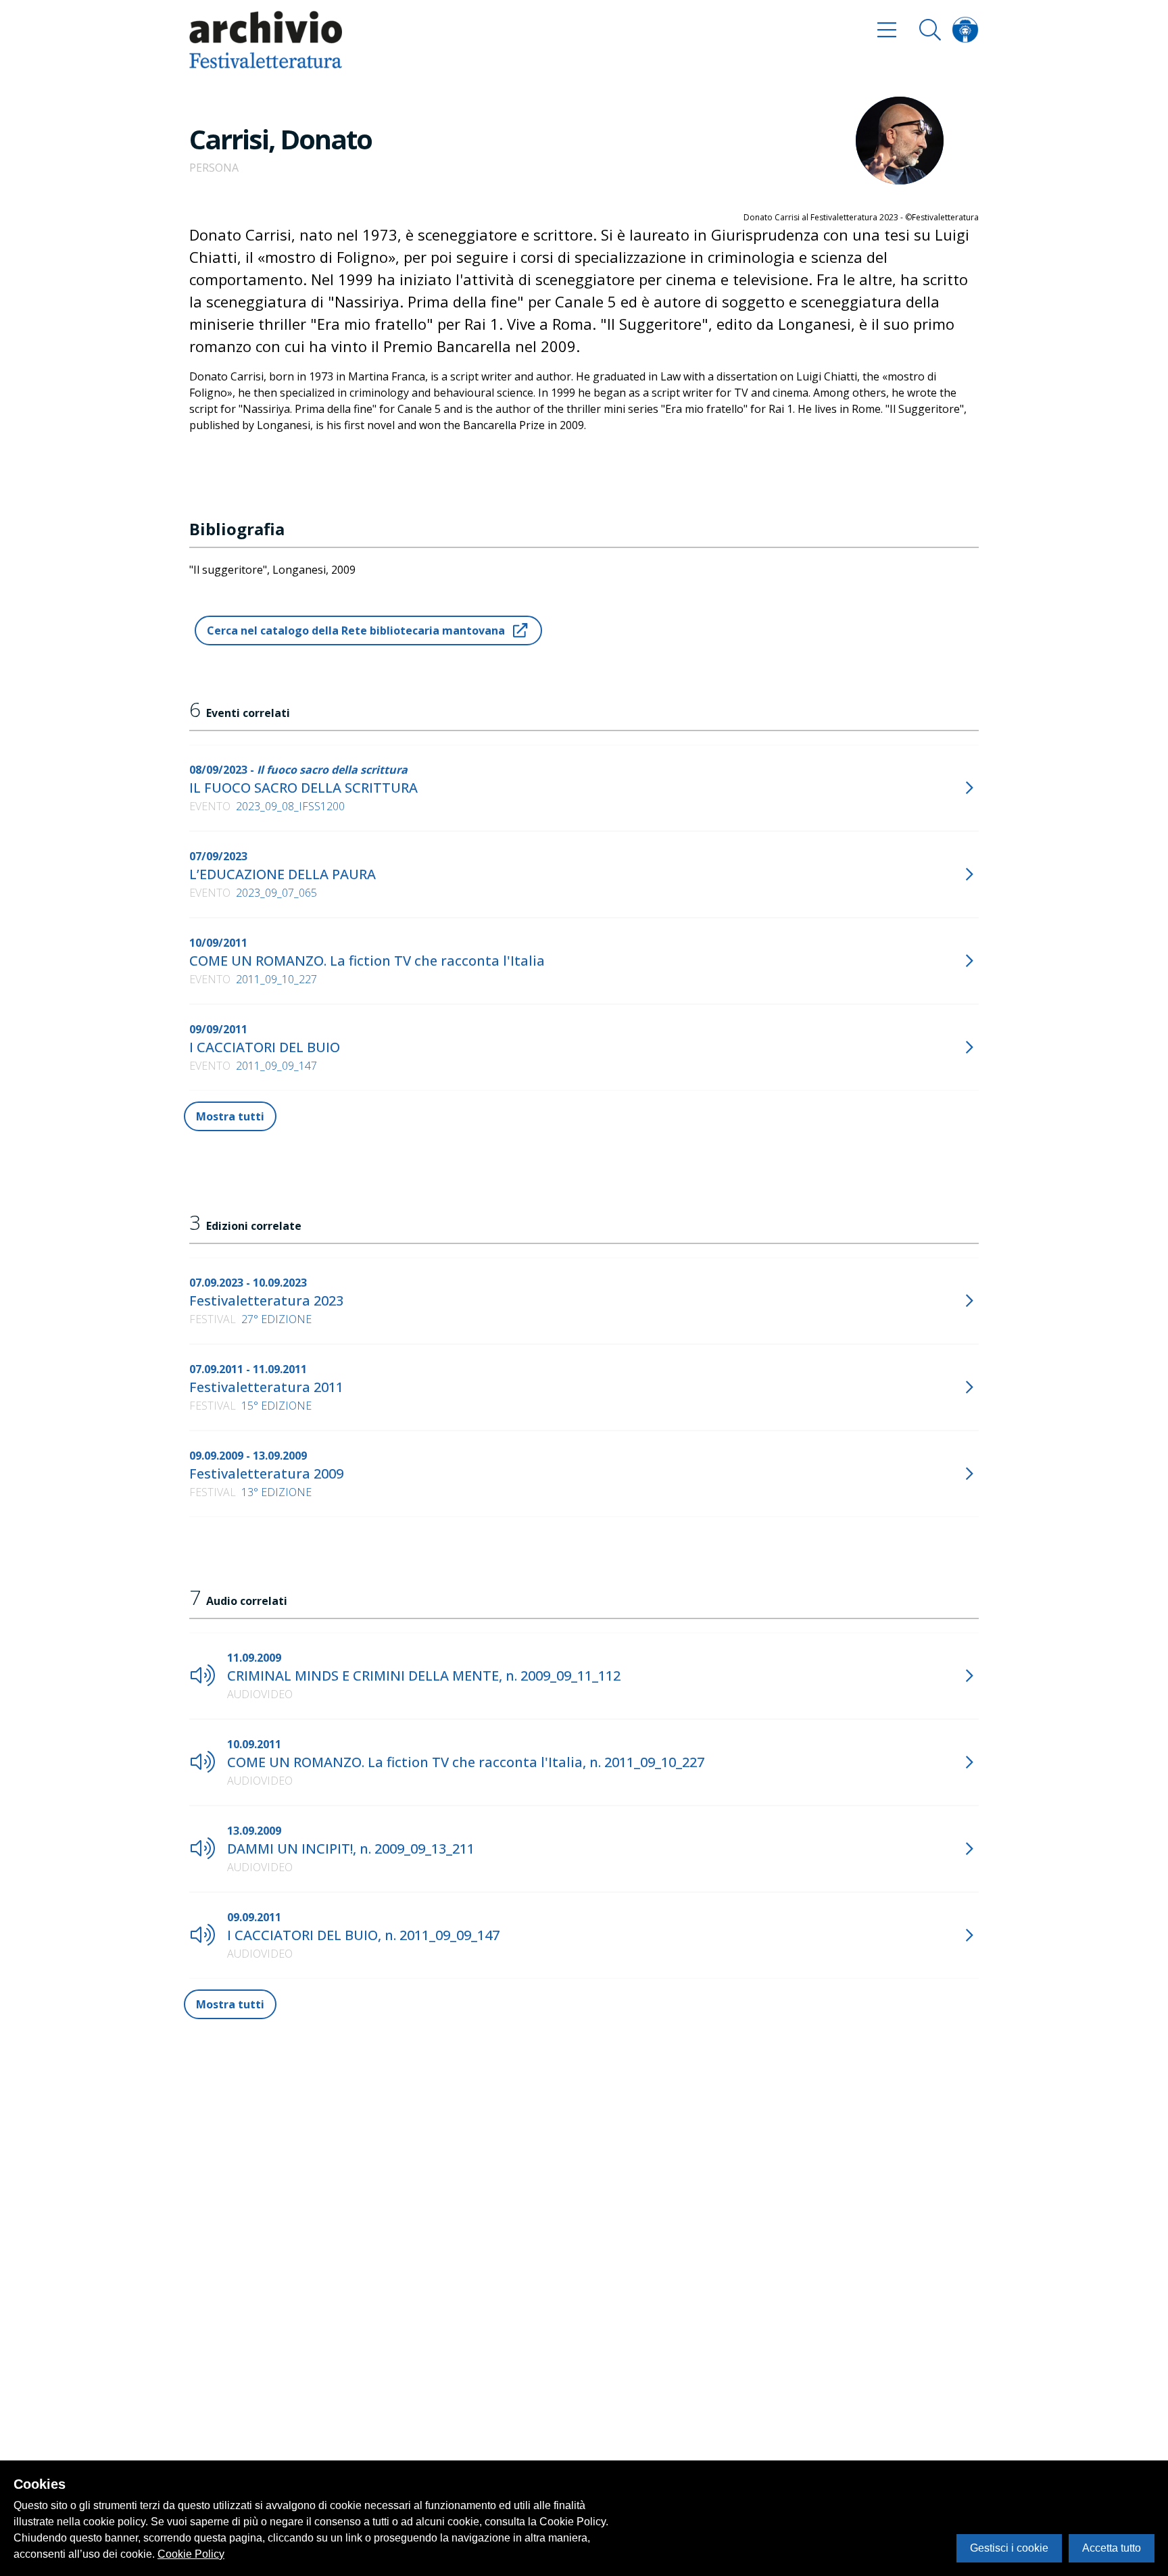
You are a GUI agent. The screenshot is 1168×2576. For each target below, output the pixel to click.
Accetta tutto (1112, 2548)
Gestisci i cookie (1009, 2548)
